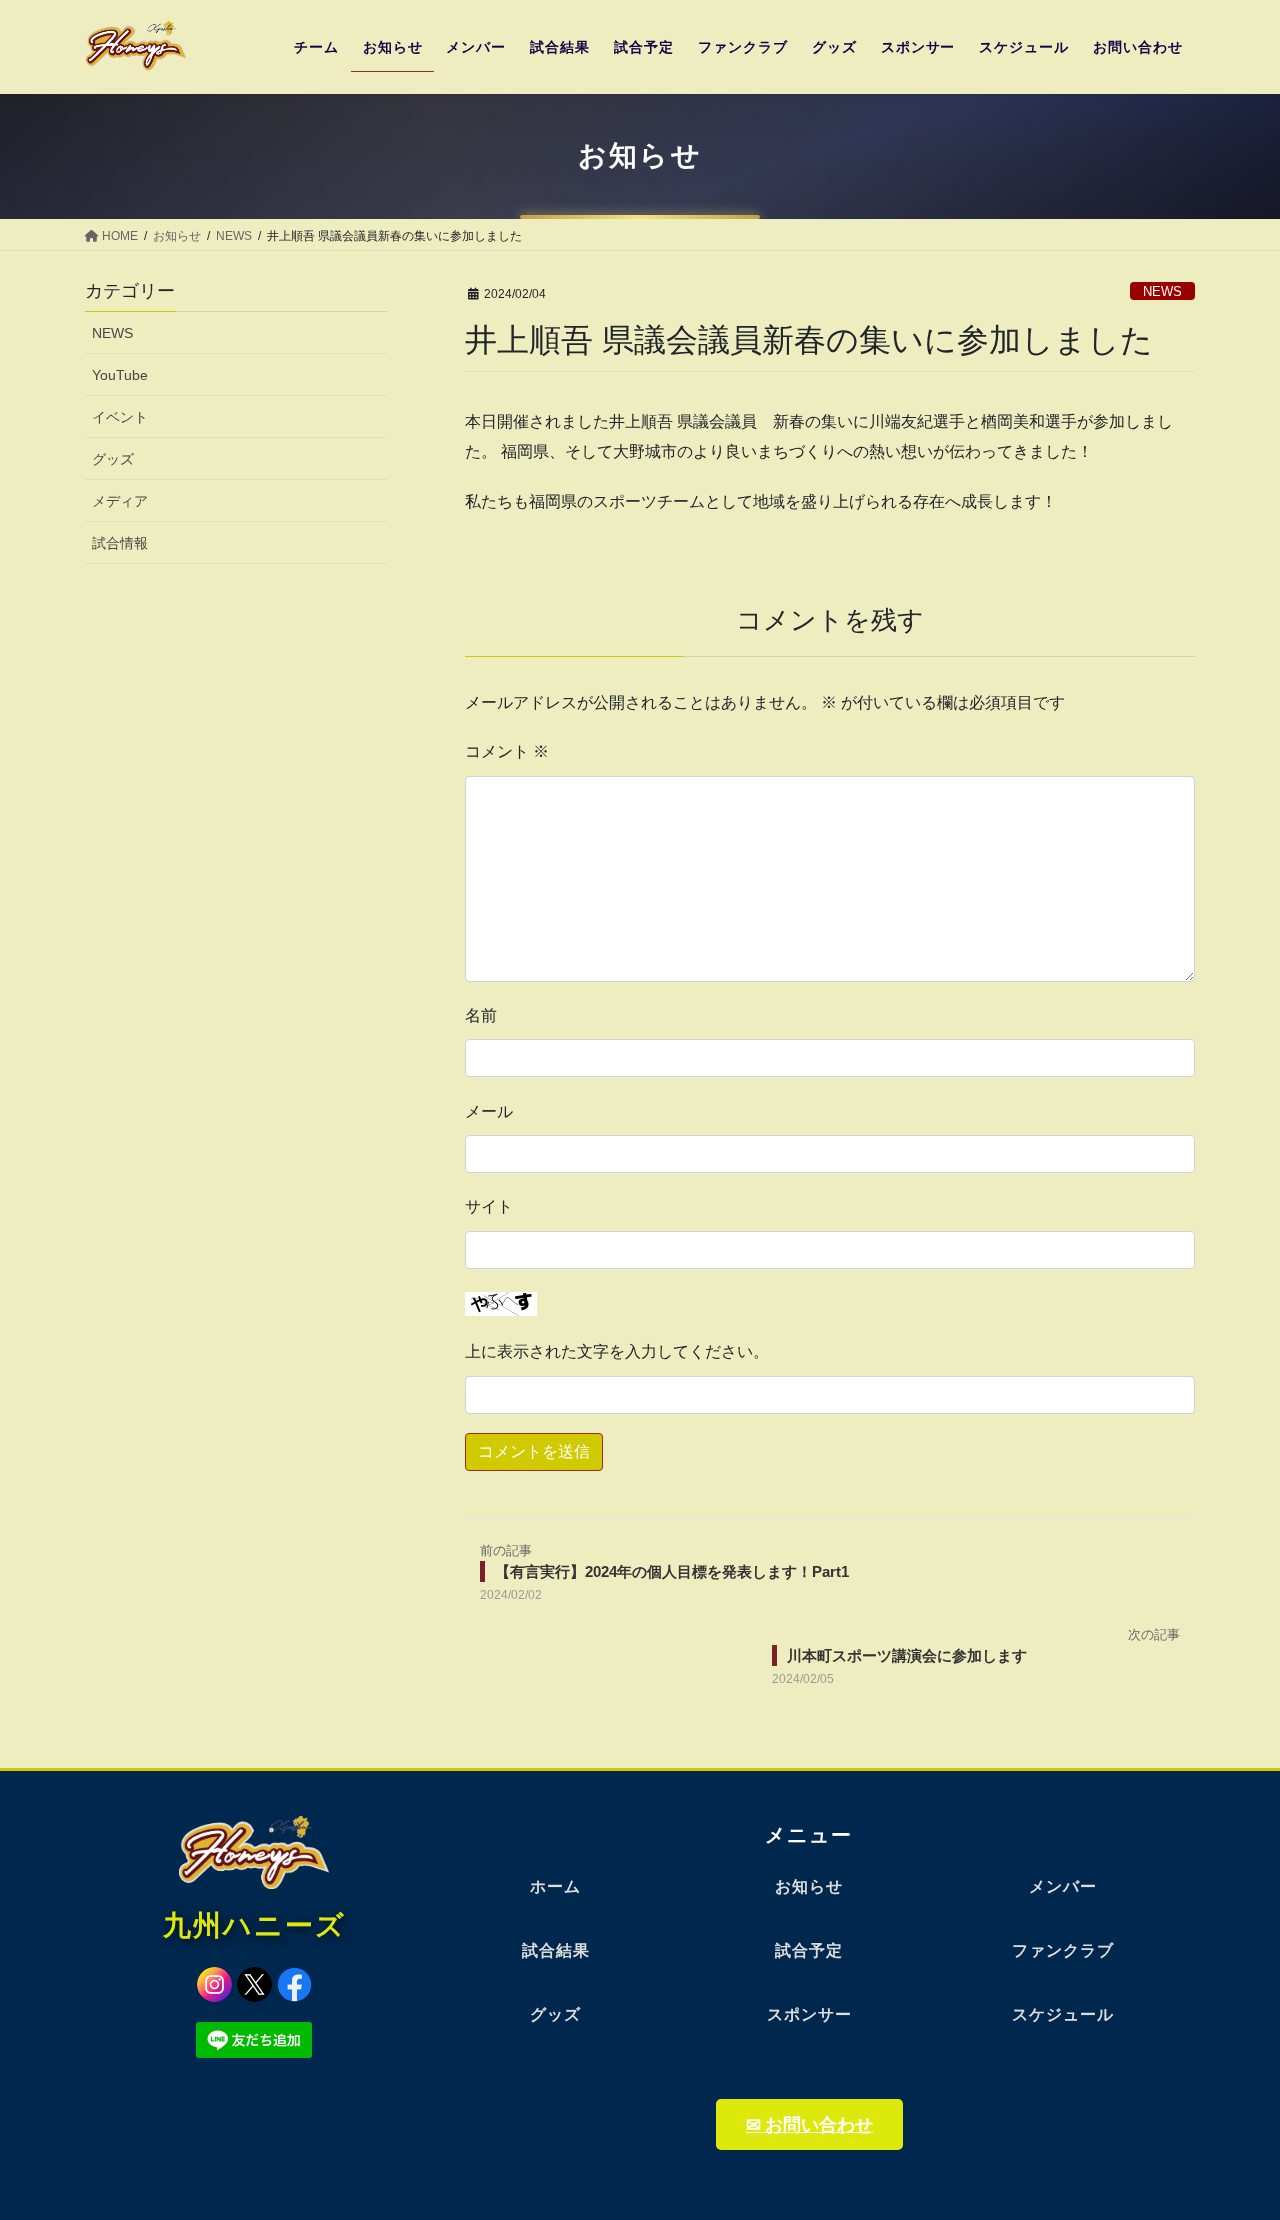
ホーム (555, 1886)
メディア (120, 501)
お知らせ (809, 1886)
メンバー (1063, 1886)
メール (489, 1111)
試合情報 (120, 543)
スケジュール (1063, 2014)
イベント (120, 417)
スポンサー (809, 2014)
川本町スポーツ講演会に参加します (907, 1655)
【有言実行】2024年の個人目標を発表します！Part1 (672, 1571)
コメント (507, 751)
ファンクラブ (1063, 1950)
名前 (481, 1015)
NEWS (1162, 291)
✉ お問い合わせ (809, 2124)
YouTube (120, 375)
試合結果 (556, 1950)
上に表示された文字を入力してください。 (617, 1351)
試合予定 (809, 1950)
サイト (489, 1206)
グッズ (113, 459)
